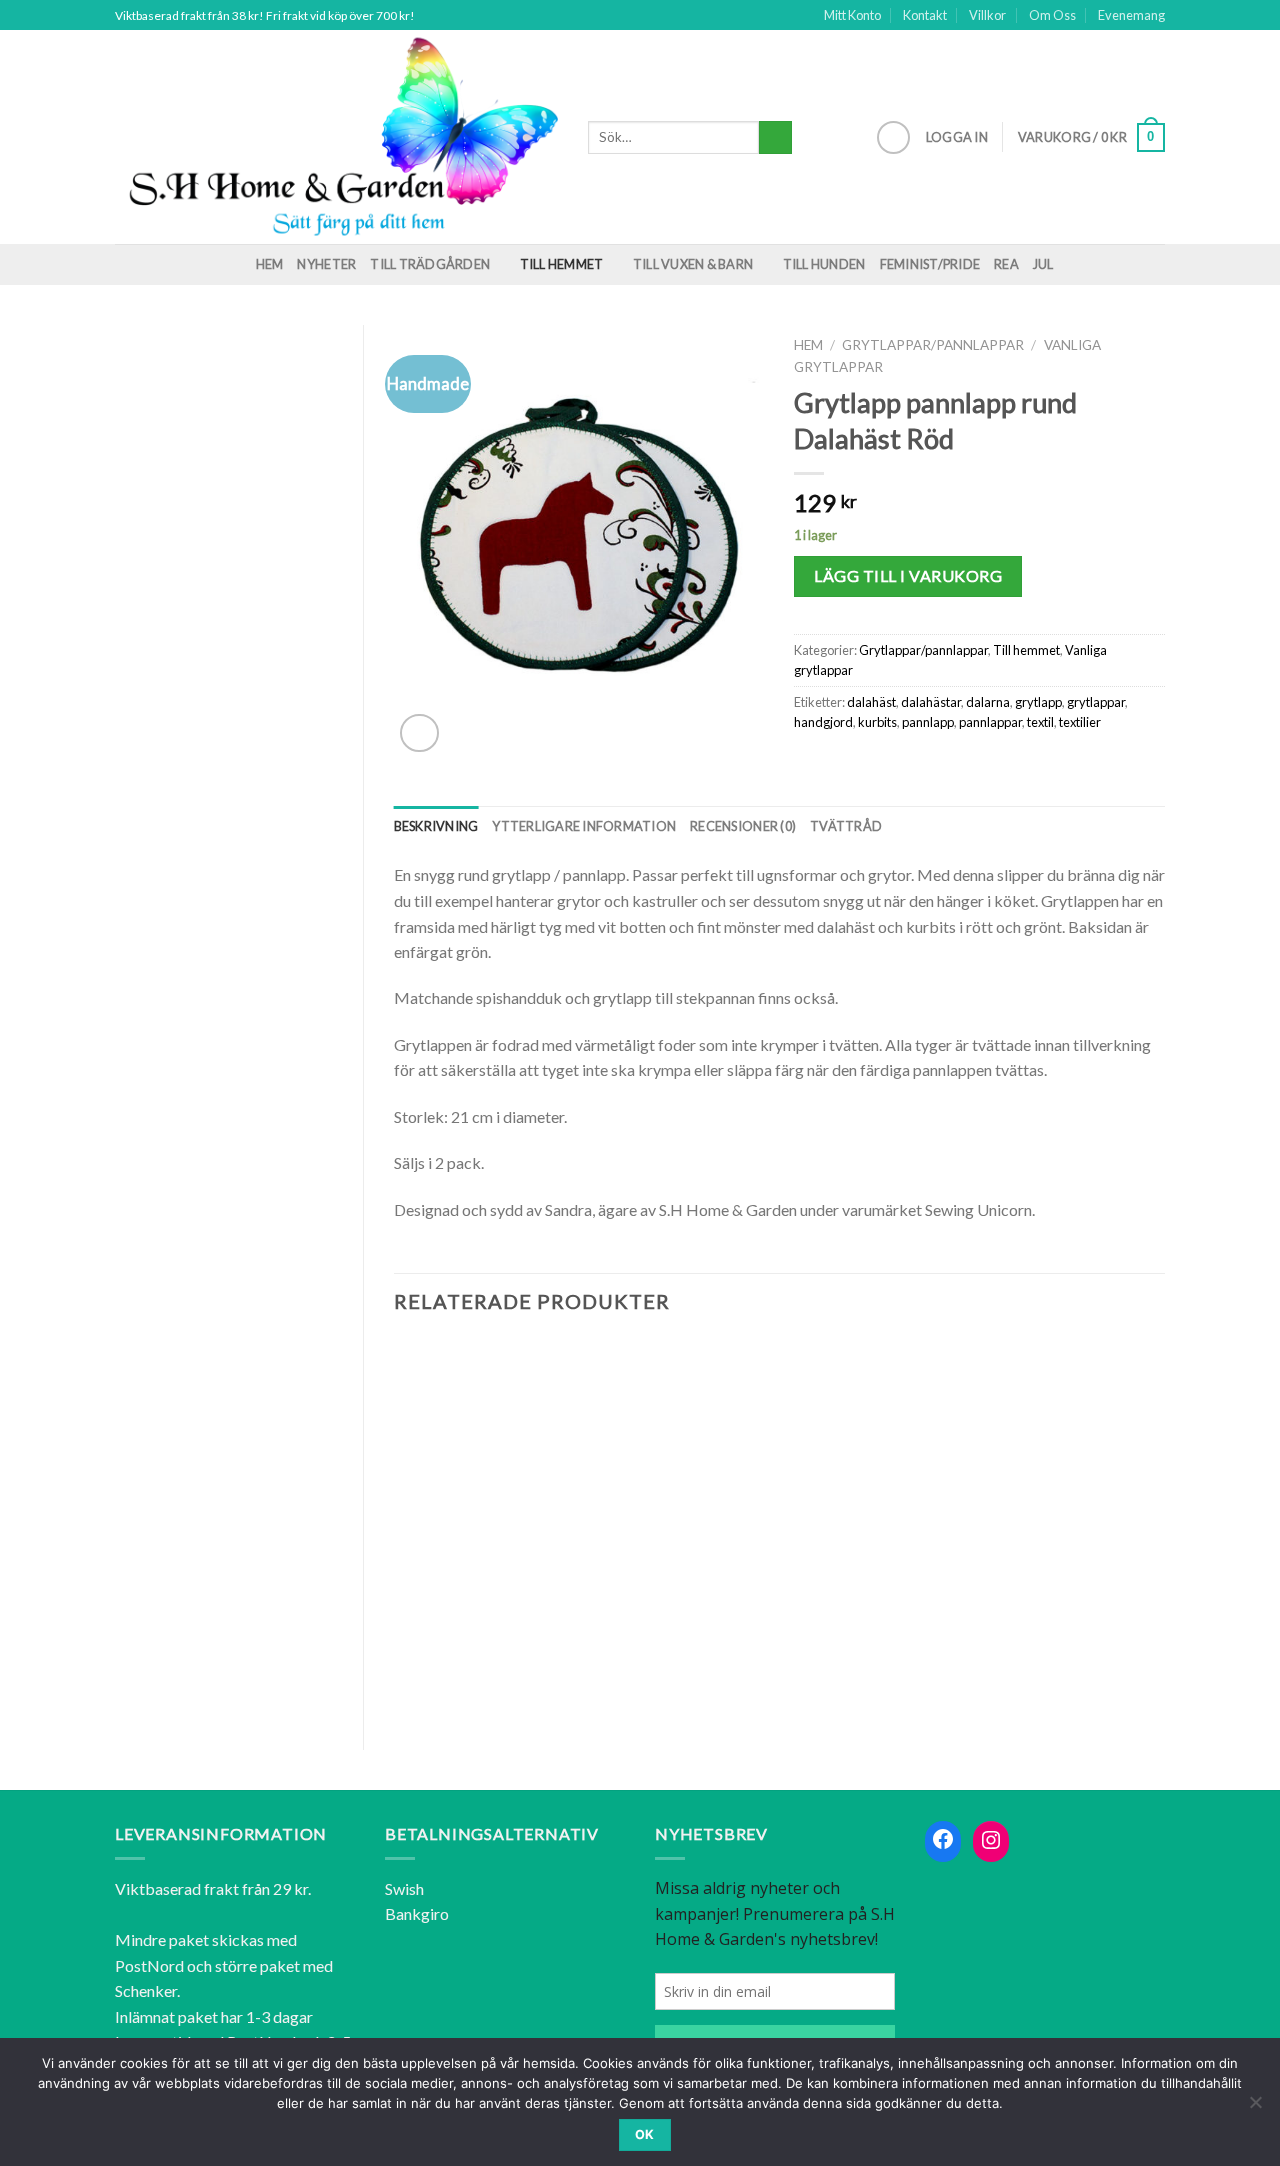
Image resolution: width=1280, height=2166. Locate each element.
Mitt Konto (852, 15)
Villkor (987, 15)
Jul (1043, 264)
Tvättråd (846, 826)
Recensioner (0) (743, 826)
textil (1040, 722)
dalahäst (871, 702)
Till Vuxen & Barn (693, 264)
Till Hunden (824, 264)
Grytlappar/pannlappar (933, 345)
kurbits (877, 722)
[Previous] (395, 1527)
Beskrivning (436, 826)
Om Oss (1052, 15)
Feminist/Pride (930, 264)
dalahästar (931, 702)
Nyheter (326, 264)
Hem (270, 264)
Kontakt (925, 15)
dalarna (988, 702)
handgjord (823, 722)
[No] (1255, 2108)
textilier (1080, 722)
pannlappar (990, 722)
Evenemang (1131, 15)
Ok (645, 2134)
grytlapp (1038, 702)
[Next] (1164, 1527)
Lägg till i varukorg (908, 575)
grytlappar (1096, 702)
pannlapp (928, 722)
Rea (1006, 264)
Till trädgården (430, 264)
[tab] (436, 826)
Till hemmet (562, 264)
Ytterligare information (584, 826)
